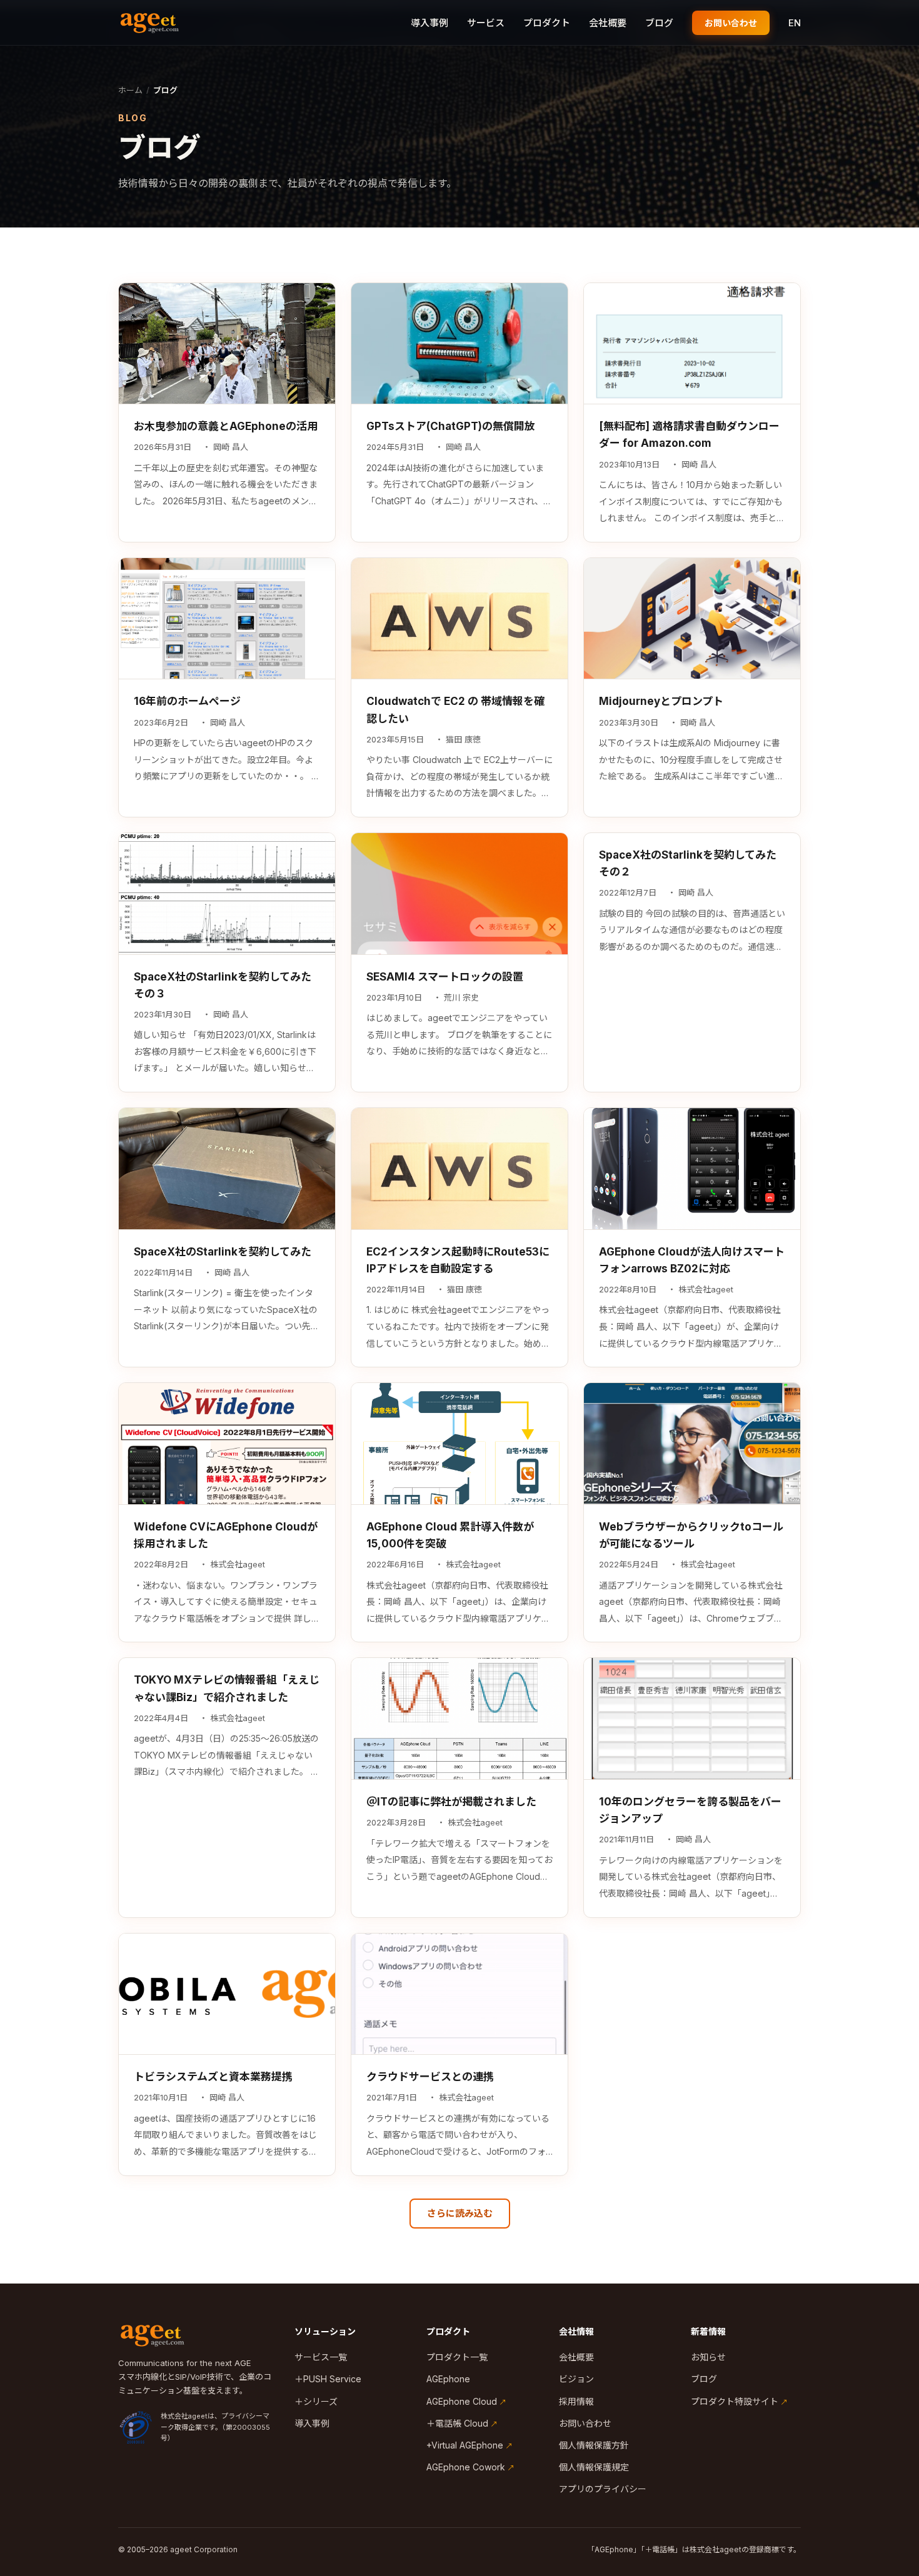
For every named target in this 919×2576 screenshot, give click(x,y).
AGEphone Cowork (466, 2467)
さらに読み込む (460, 2213)
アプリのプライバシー (603, 2489)
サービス (486, 23)
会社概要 (608, 23)
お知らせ (708, 2357)
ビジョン (576, 2379)
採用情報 (576, 2401)
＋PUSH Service (328, 2379)
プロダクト (547, 23)
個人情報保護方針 (594, 2445)
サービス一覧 (321, 2357)
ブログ (659, 23)
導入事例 (429, 23)
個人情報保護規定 (594, 2467)
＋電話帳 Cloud (457, 2423)
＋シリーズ (316, 2401)
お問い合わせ (731, 23)
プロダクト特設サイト (735, 2401)
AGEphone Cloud (462, 2401)
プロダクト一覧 (457, 2357)
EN (795, 23)
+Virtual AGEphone (465, 2445)
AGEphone (448, 2379)
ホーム (130, 90)
